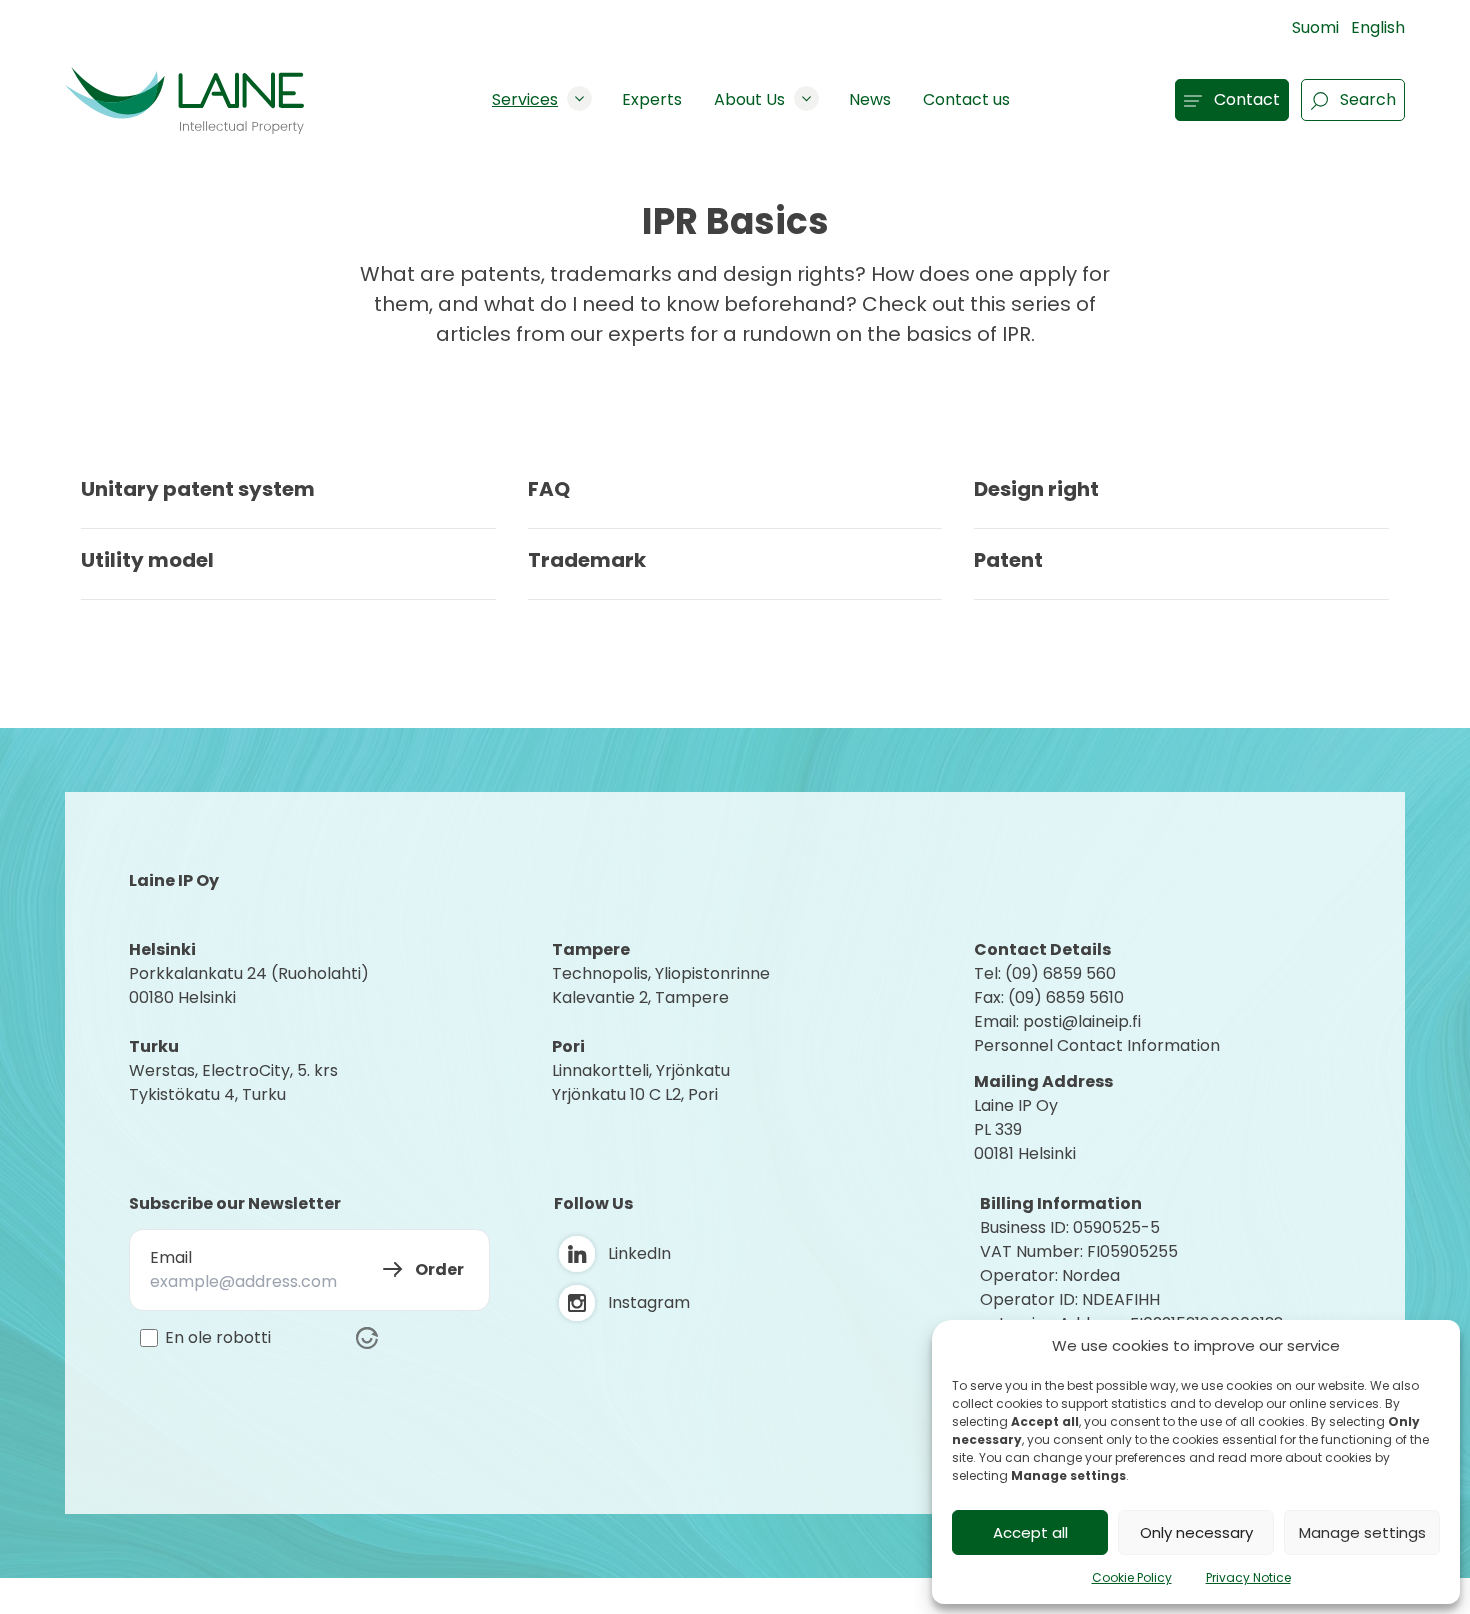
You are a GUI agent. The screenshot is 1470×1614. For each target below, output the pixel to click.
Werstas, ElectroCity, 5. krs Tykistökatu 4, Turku (235, 1082)
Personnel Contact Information (1097, 1045)
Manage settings (1362, 1532)
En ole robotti (218, 1338)
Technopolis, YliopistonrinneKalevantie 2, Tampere (661, 985)
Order (439, 1269)
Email (171, 1257)
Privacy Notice (1248, 1577)
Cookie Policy (1132, 1577)
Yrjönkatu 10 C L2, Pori (635, 1094)
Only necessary (1196, 1532)
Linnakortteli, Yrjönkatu (641, 1070)
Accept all (1030, 1532)
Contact (1247, 99)
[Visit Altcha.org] (367, 1338)
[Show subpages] (579, 98)
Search (1368, 99)
